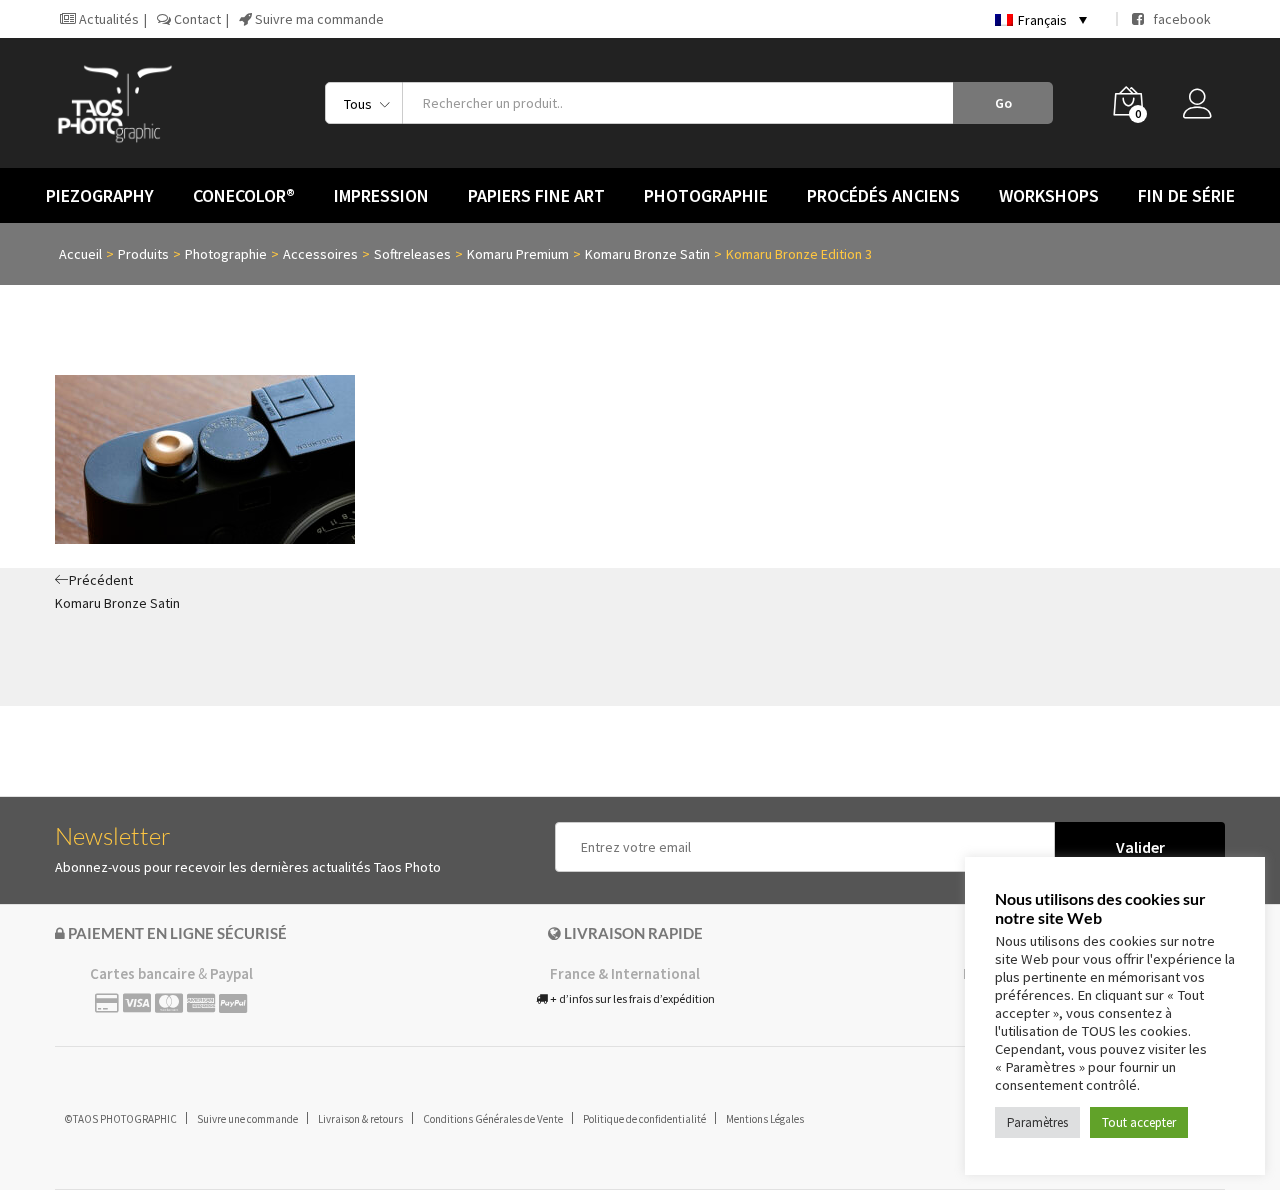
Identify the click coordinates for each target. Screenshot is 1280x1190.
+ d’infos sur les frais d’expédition (631, 998)
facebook (1177, 19)
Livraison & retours (360, 1119)
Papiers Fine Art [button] (536, 196)
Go (1003, 103)
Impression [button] (381, 196)
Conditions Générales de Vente (493, 1119)
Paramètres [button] (1037, 1122)
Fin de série (1186, 196)
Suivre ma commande (318, 19)
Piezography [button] (100, 196)
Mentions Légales (765, 1119)
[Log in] (1204, 109)
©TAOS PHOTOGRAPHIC (121, 1119)
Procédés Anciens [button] (883, 196)
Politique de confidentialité (644, 1119)
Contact (196, 19)
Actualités (107, 19)
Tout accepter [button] (1139, 1122)
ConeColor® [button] (244, 196)
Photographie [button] (706, 196)
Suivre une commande (247, 1119)
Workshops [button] (1049, 196)
